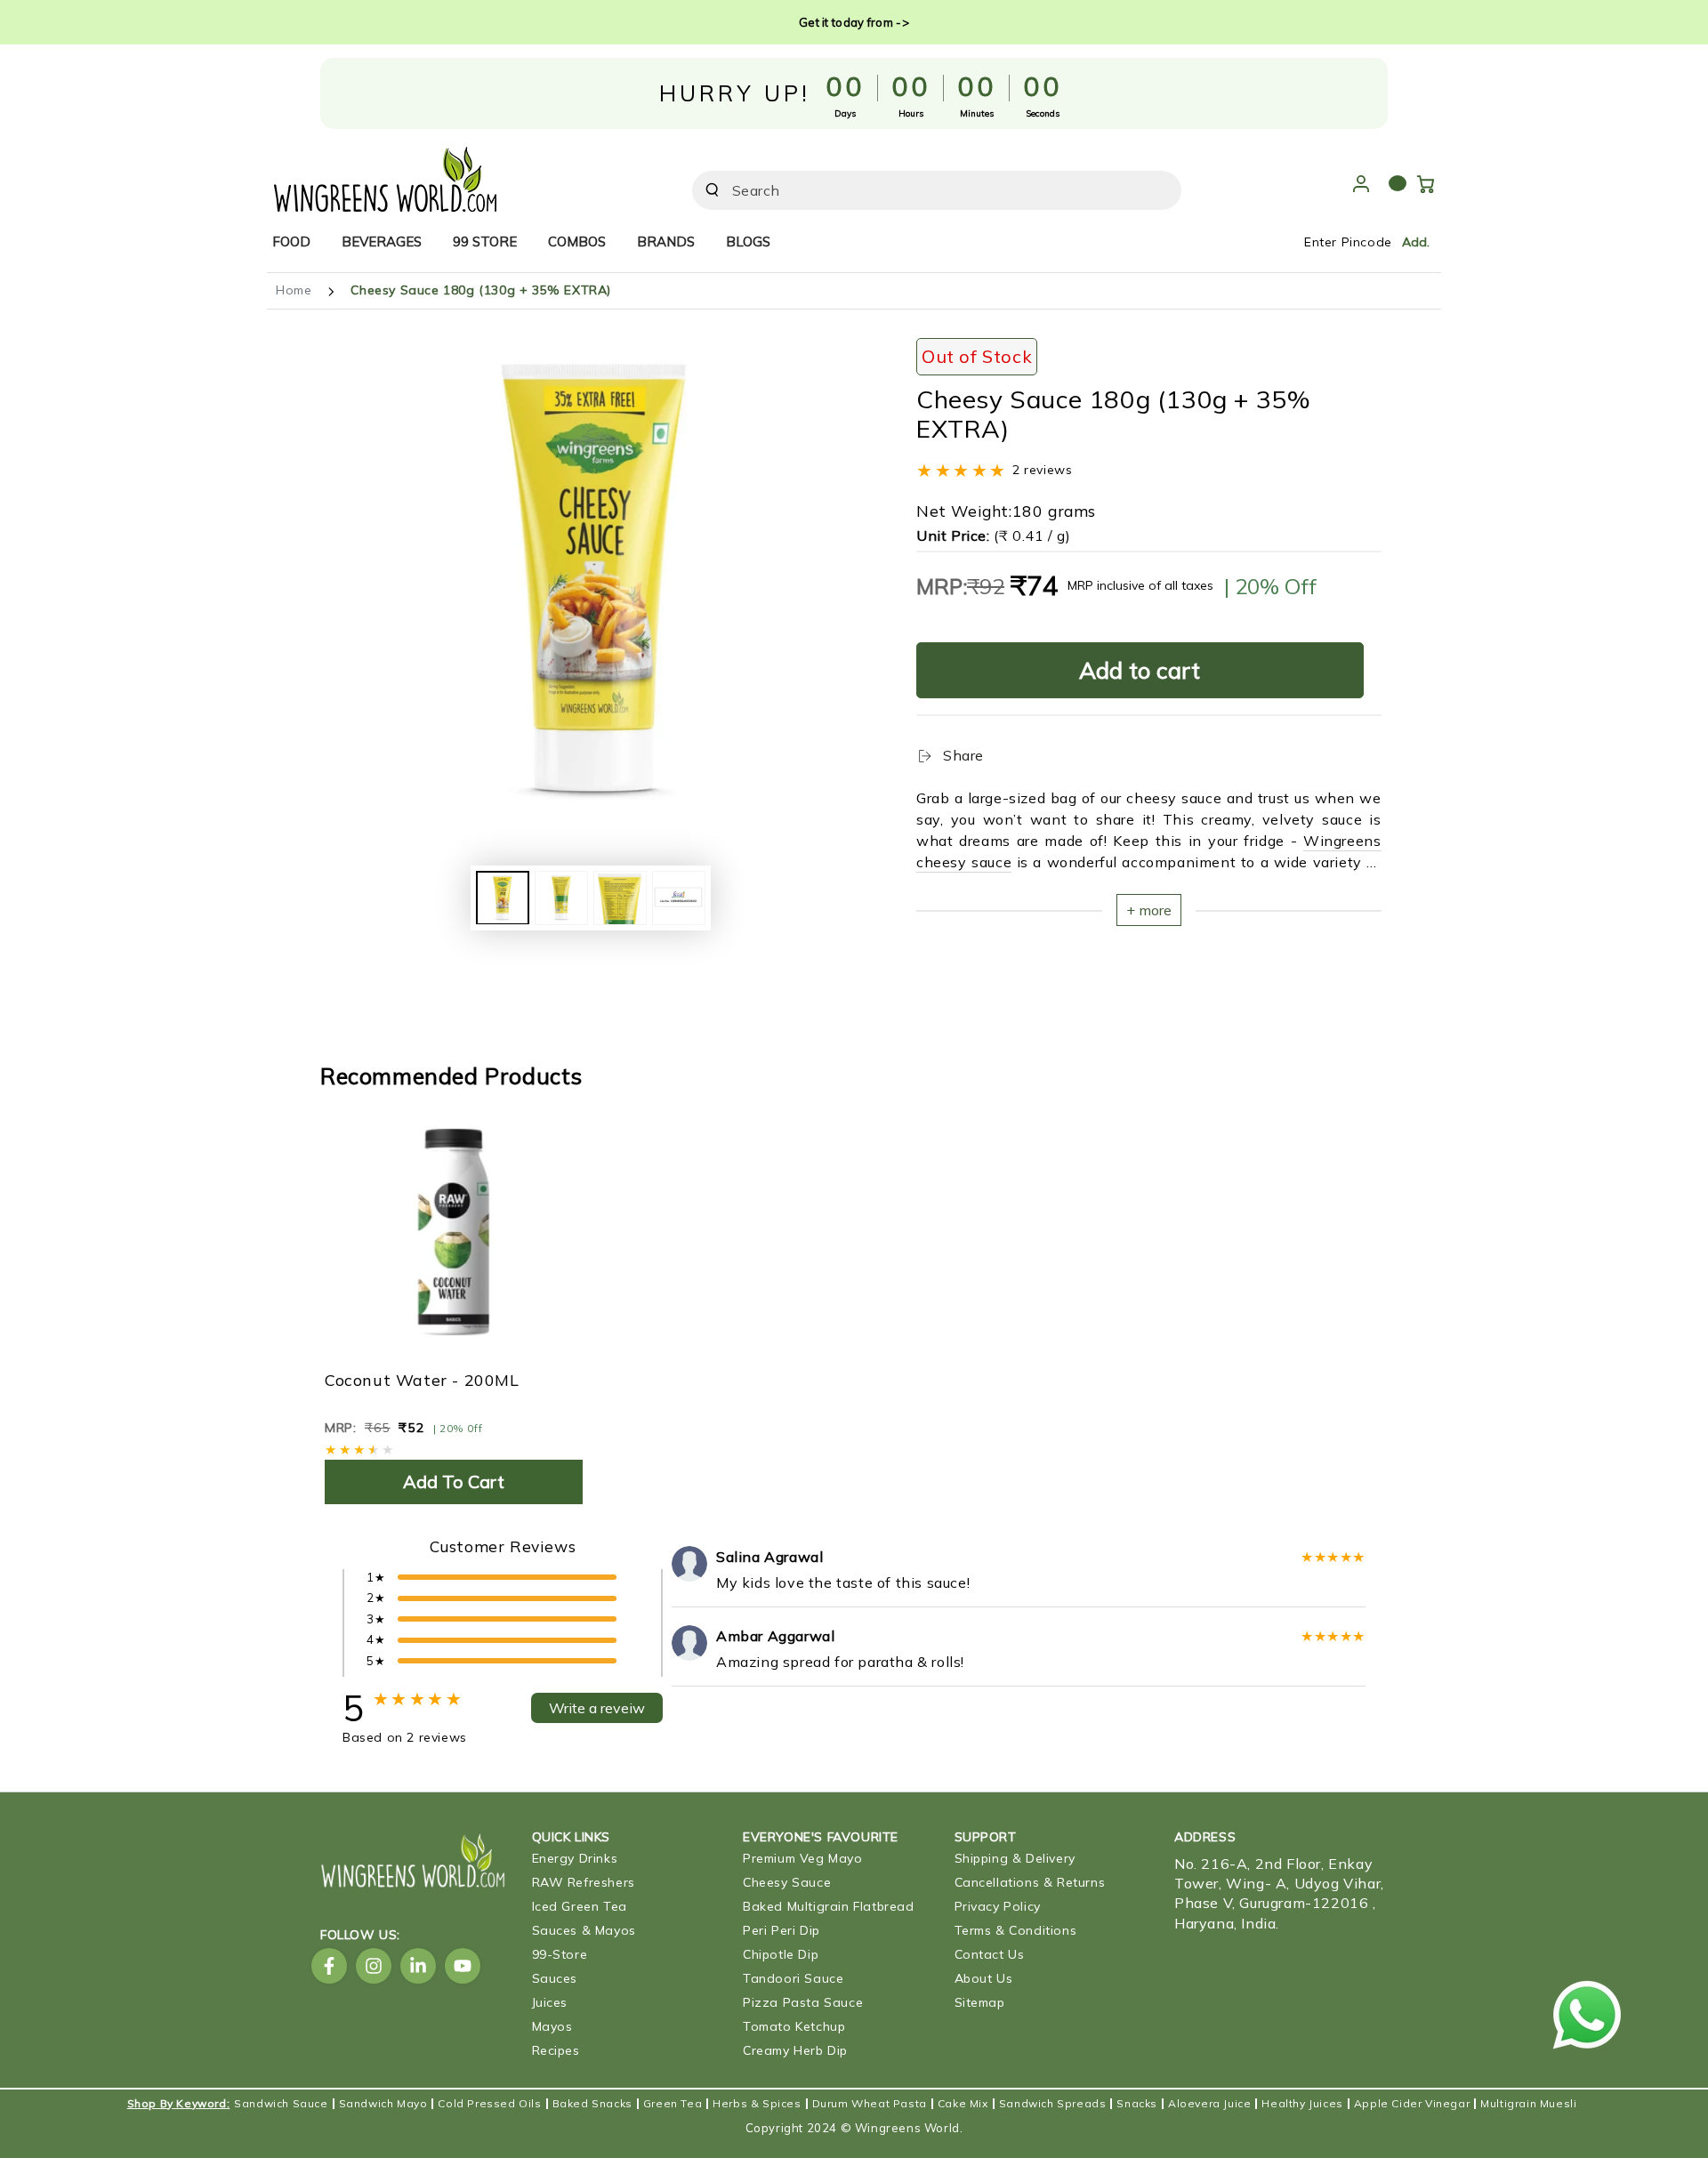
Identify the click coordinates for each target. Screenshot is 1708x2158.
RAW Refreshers (584, 1882)
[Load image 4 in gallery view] (679, 897)
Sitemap (980, 2002)
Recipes (556, 2050)
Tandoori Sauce (793, 1978)
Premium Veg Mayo (803, 1858)
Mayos (552, 2026)
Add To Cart (454, 1482)
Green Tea (673, 2104)
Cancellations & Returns (1030, 1882)
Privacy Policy (998, 1906)
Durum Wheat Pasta (870, 2104)
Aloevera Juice (1209, 2104)
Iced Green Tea (580, 1906)
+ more (1149, 910)
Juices (550, 2002)
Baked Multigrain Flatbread (829, 1906)
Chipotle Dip (781, 1954)
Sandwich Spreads (1053, 2104)
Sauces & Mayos (584, 1930)
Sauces (555, 1978)
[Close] (1157, 190)
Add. (1416, 242)
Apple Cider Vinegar (1412, 2104)
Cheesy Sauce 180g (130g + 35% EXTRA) (481, 290)
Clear (1119, 190)
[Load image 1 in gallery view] (503, 897)
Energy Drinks (575, 1858)
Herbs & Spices (757, 2104)
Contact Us (990, 1954)
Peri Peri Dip (781, 1930)
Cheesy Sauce (787, 1882)
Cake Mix (963, 2104)
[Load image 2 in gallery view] (561, 897)
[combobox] (912, 190)
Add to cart (1140, 670)
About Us (984, 1978)
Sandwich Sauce (281, 2104)
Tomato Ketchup (794, 2026)
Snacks (1137, 2104)
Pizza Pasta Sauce (803, 2002)
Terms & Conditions (1016, 1930)
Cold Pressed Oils (489, 2104)
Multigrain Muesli (1528, 2104)
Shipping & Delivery (1015, 1858)
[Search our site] (712, 190)
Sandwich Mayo (383, 2104)
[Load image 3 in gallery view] (620, 897)
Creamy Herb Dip (795, 2050)
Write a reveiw (597, 1708)
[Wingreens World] (385, 175)
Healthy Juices (1302, 2104)
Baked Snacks (592, 2104)
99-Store (560, 1954)
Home (294, 290)
